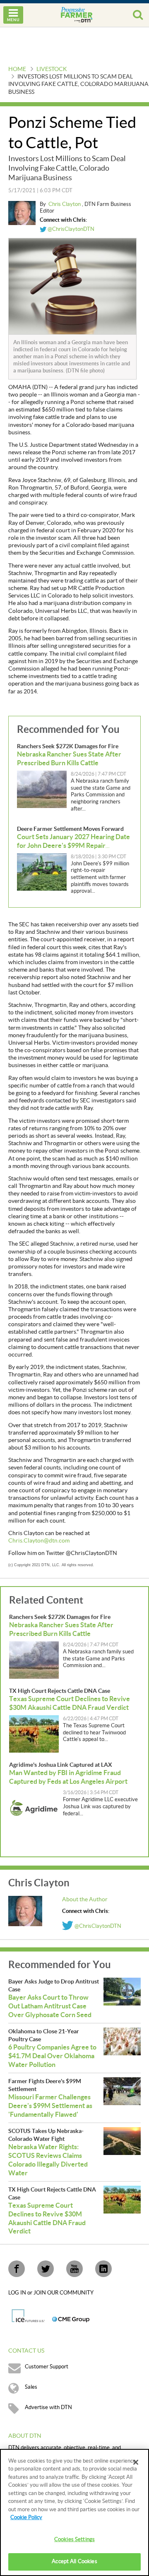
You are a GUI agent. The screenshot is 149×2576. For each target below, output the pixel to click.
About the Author (85, 1900)
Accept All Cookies (74, 2561)
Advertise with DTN (48, 2407)
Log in (18, 2293)
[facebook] (17, 2269)
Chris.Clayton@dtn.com (39, 1541)
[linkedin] (103, 2269)
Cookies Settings (74, 2539)
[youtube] (74, 2269)
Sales (31, 2387)
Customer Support (47, 2367)
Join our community (64, 2293)
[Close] (136, 2462)
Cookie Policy (26, 2517)
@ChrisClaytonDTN (70, 229)
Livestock (52, 69)
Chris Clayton (65, 204)
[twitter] (46, 2269)
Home (17, 69)
